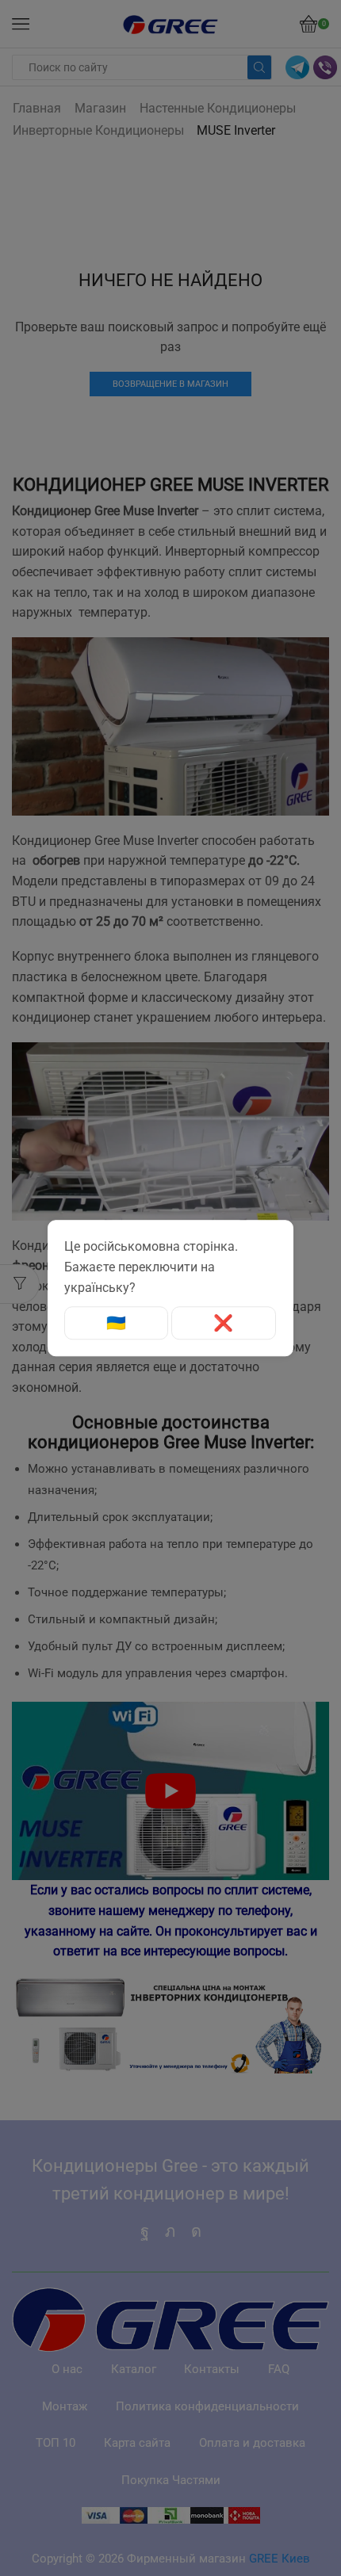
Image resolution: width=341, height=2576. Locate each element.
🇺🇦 (116, 1323)
